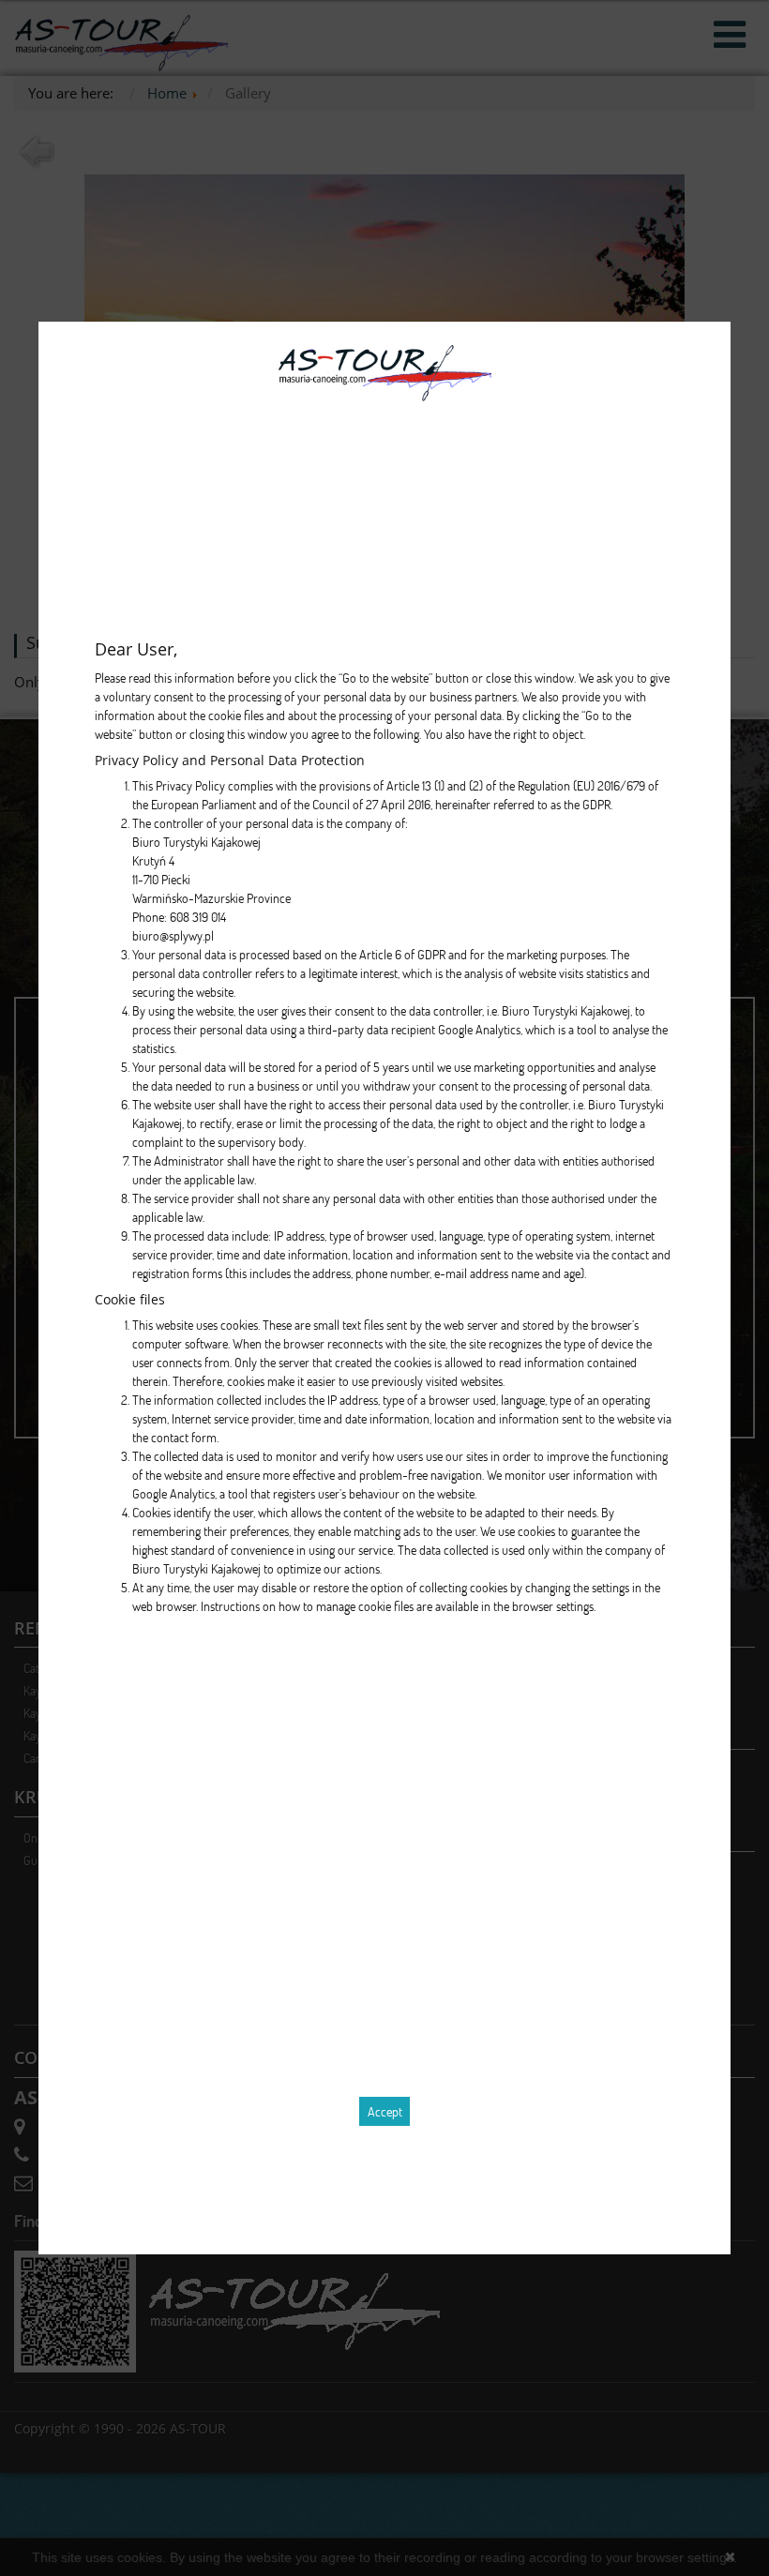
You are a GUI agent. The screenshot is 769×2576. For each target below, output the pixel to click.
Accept (385, 2111)
